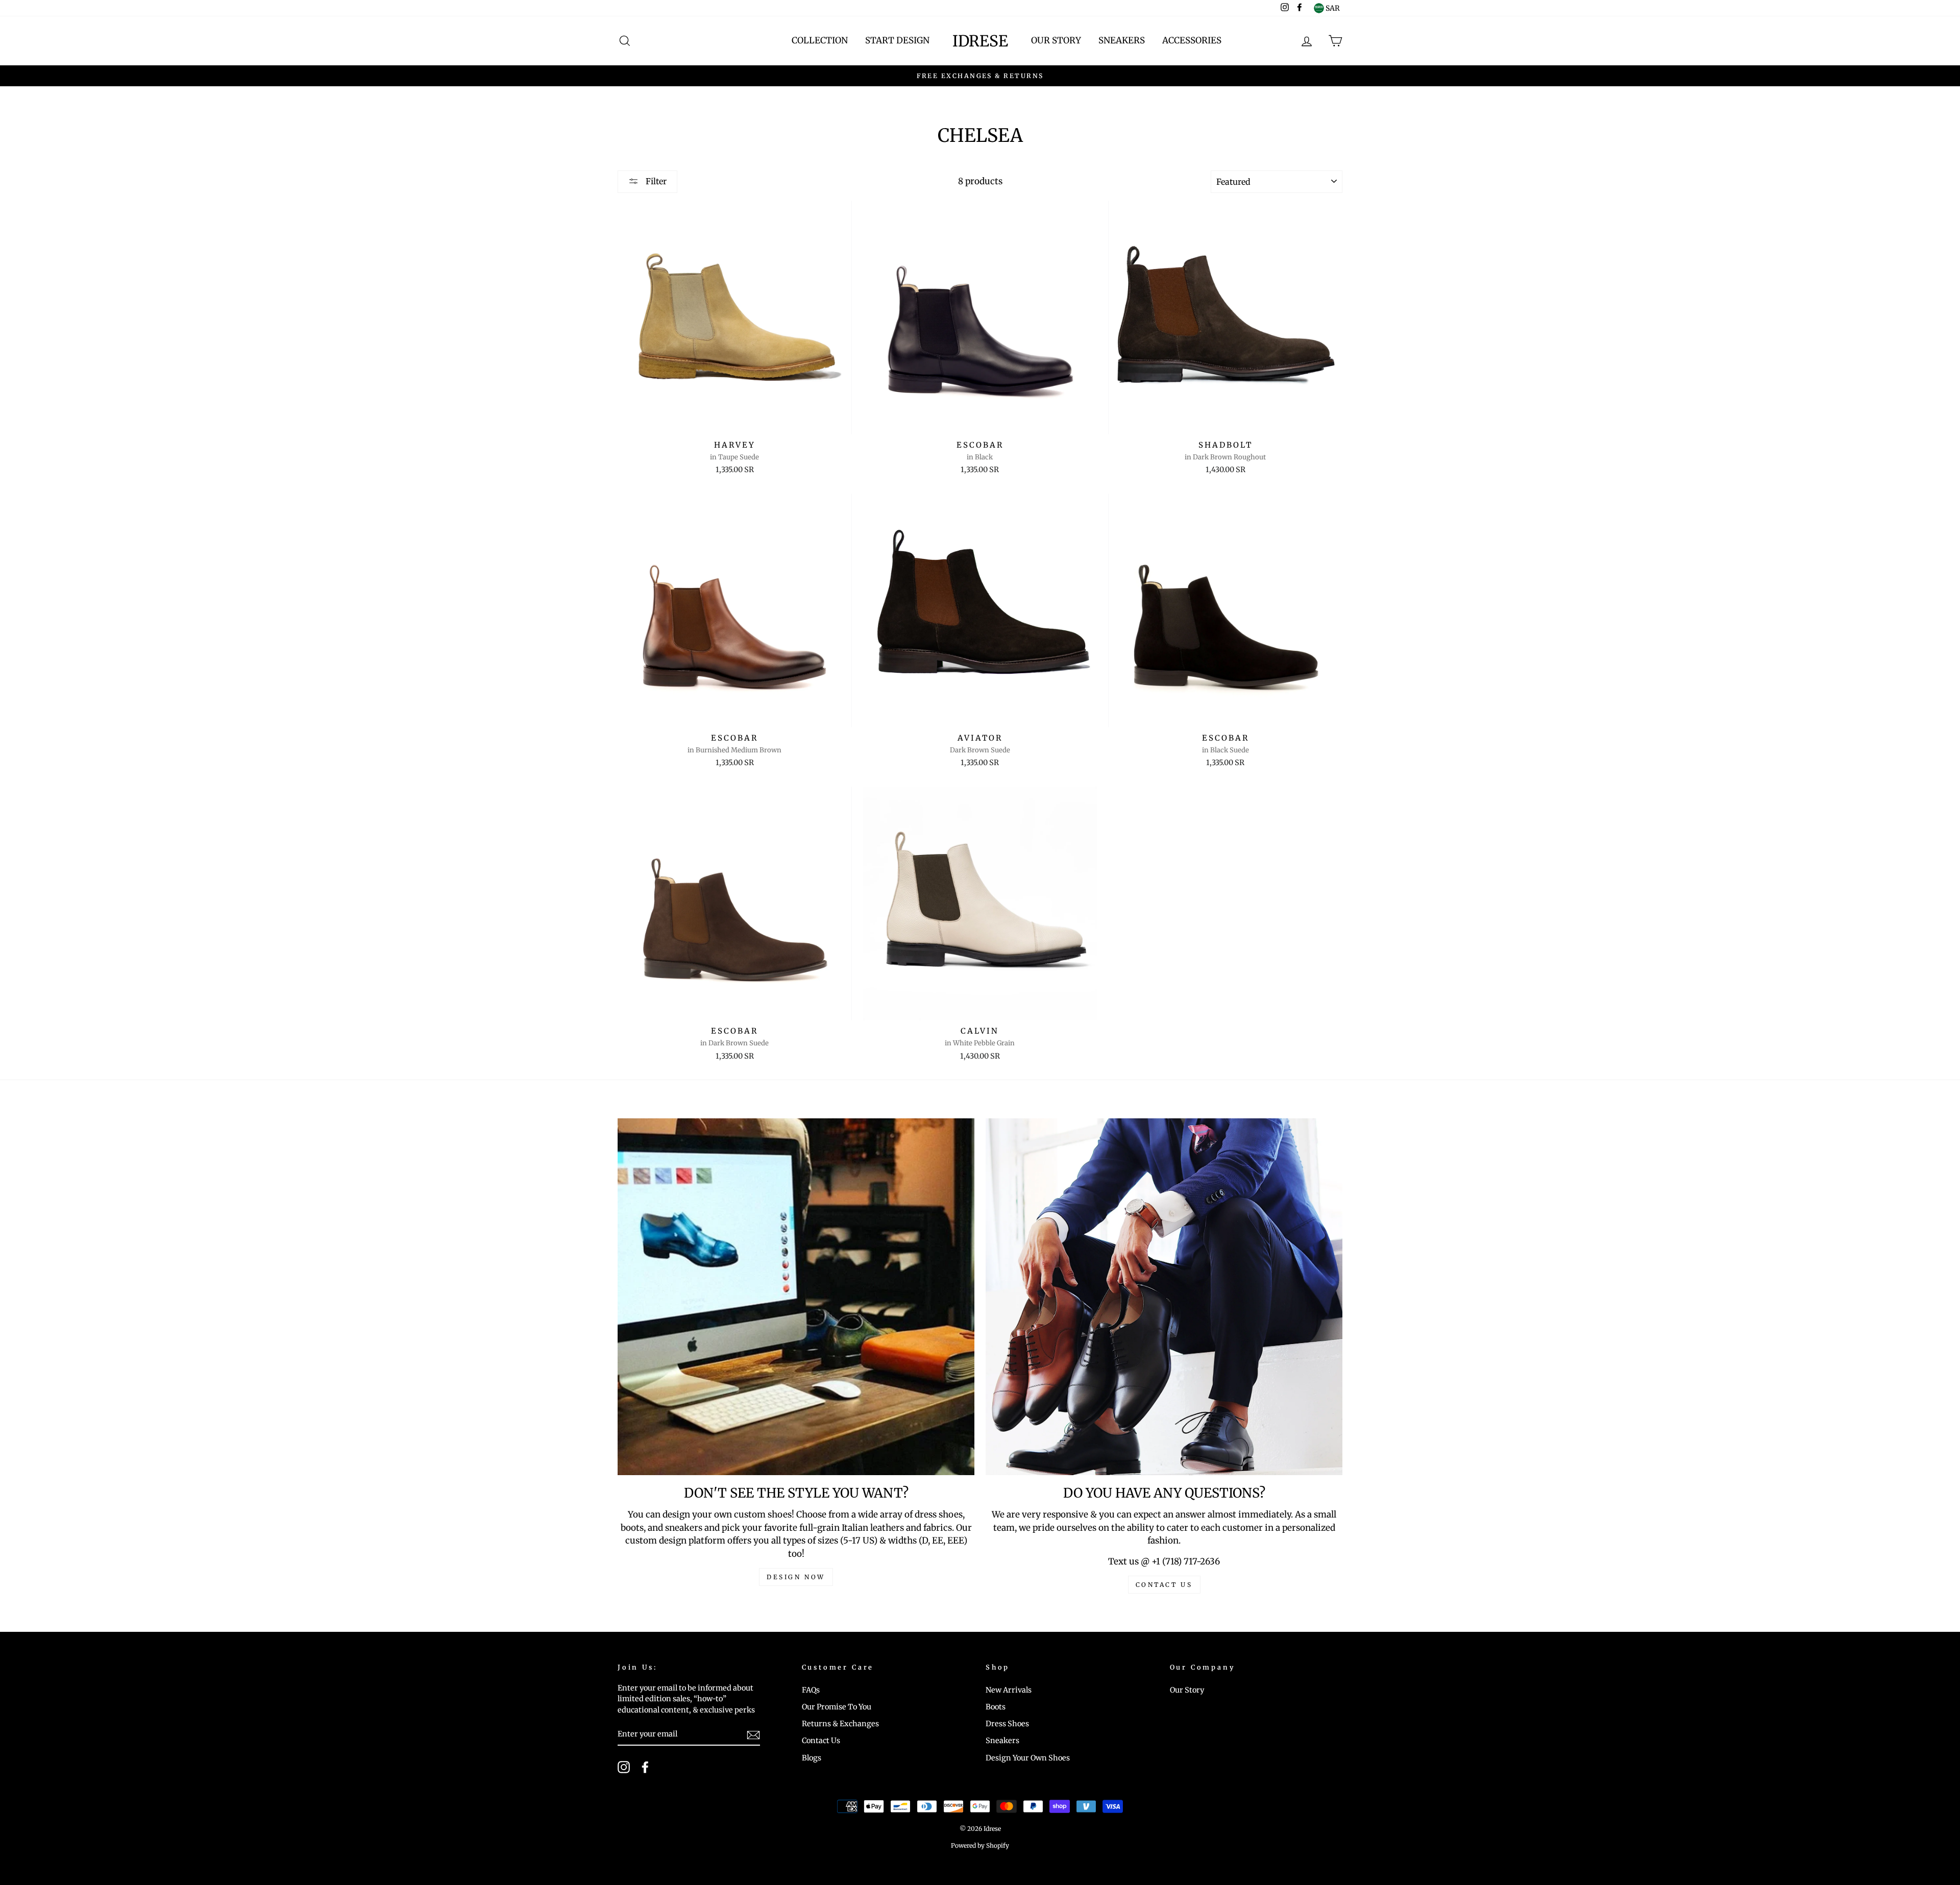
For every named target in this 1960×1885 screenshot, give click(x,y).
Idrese (980, 41)
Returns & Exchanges (840, 1724)
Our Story (1056, 40)
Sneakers (1122, 40)
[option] (980, 76)
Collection (820, 40)
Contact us (1164, 1585)
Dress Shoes (1007, 1724)
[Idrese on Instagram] (624, 1767)
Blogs (812, 1758)
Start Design (897, 40)
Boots (996, 1707)
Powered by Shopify (980, 1845)
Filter (655, 181)
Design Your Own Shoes (1028, 1758)
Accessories (1192, 40)
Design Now (796, 1577)
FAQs (811, 1690)
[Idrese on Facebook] (645, 1767)
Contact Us (821, 1741)
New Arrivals (1009, 1690)
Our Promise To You (837, 1707)
